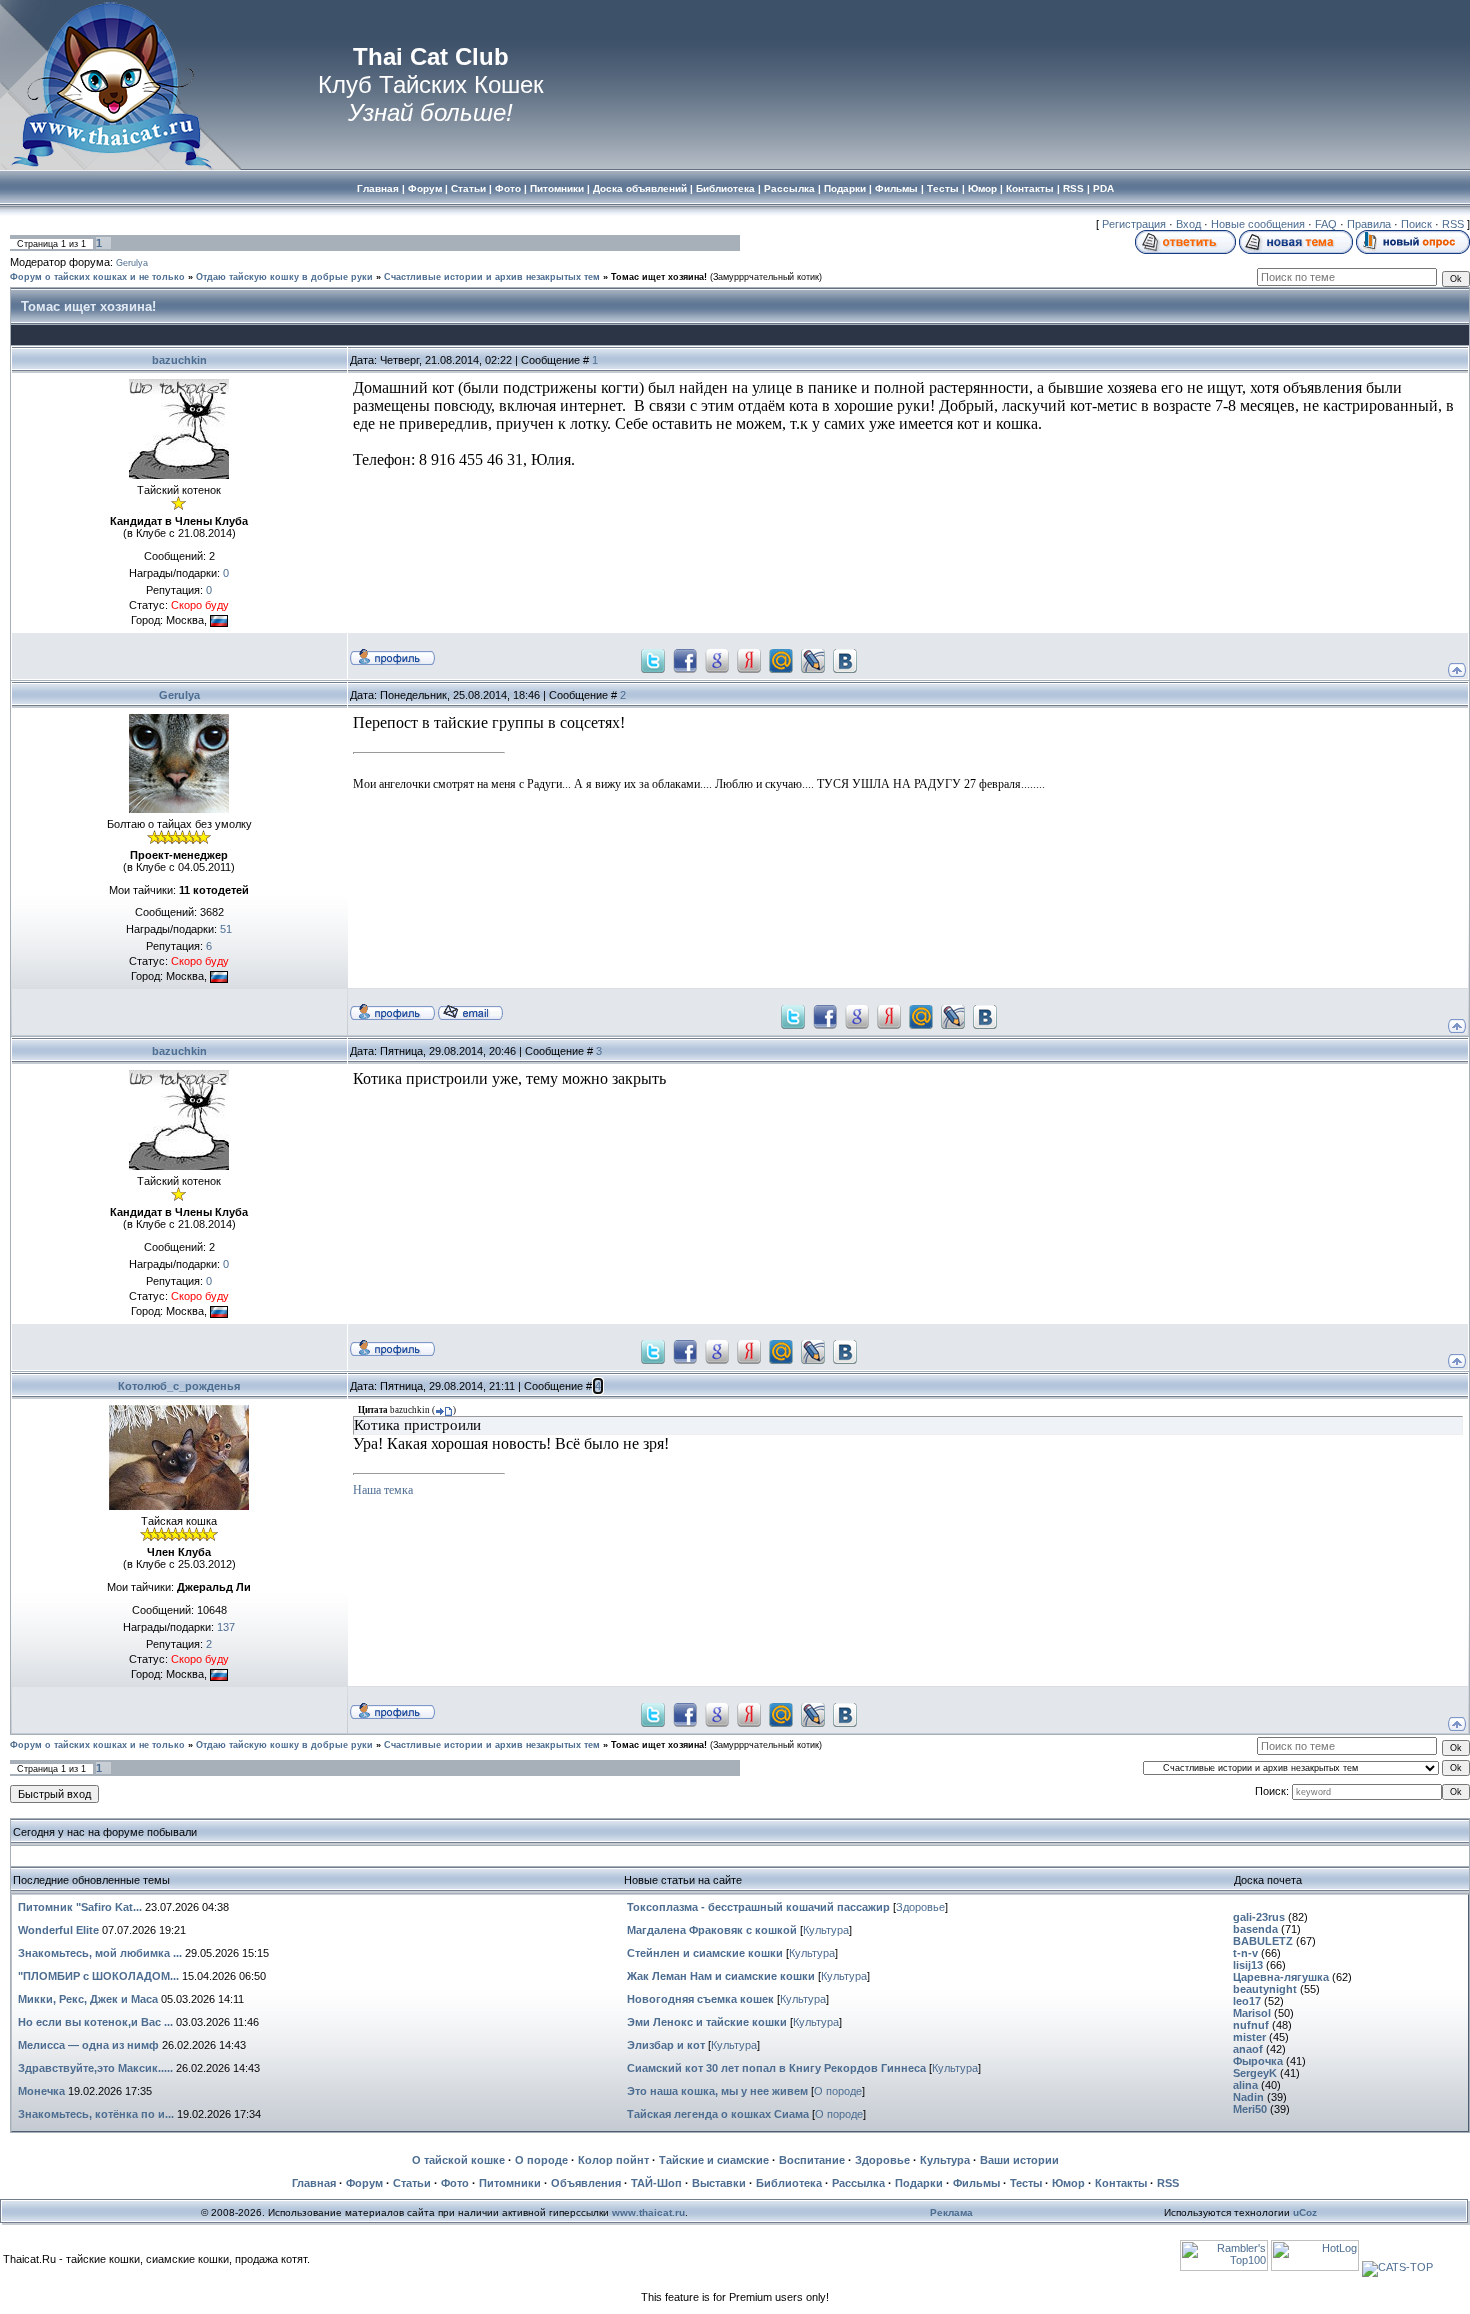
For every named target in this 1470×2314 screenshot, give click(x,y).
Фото (455, 2183)
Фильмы (976, 2183)
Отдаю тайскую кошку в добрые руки (284, 277)
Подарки (919, 2183)
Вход (1188, 224)
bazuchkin (179, 360)
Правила (1369, 224)
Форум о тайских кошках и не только (97, 277)
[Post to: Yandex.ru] (749, 660)
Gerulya (132, 263)
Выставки (719, 2183)
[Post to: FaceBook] (685, 660)
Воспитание (812, 2160)
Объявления (586, 2183)
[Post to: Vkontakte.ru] (845, 660)
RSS (1453, 224)
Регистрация (1134, 224)
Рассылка (858, 2183)
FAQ (1326, 224)
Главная (314, 2183)
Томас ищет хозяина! (659, 277)
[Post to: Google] (717, 660)
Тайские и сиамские (714, 2160)
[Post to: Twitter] (653, 660)
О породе (838, 2091)
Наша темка (383, 1490)
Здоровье (920, 1907)
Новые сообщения (1258, 224)
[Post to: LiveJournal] (813, 660)
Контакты (1121, 2183)
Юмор (1068, 2183)
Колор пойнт (613, 2160)
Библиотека (789, 2183)
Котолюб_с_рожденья (179, 1386)
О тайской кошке (458, 2160)
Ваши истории (1019, 2160)
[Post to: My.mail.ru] (781, 660)
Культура (826, 1930)
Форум (364, 2183)
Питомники (510, 2183)
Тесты (1026, 2183)
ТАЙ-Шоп (656, 2183)
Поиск (1416, 224)
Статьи (412, 2183)
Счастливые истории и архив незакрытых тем (492, 277)
